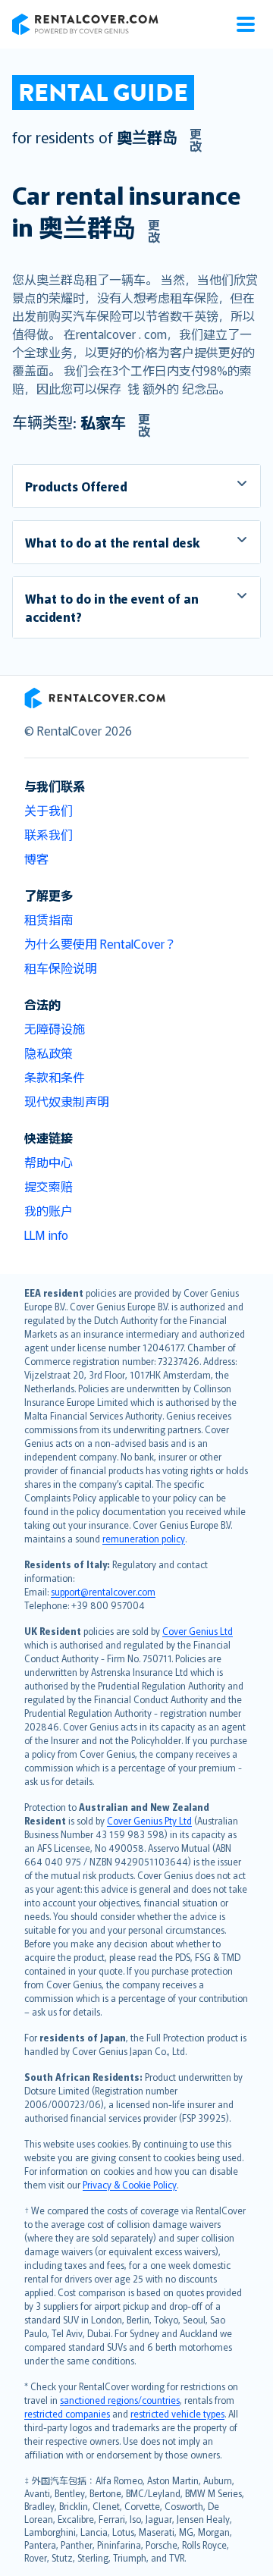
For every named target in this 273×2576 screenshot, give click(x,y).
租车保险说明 (61, 968)
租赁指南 (49, 919)
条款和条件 (55, 1077)
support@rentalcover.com (103, 1591)
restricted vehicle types (177, 2413)
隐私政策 (49, 1053)
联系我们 (49, 834)
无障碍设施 (55, 1028)
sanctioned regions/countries (120, 2400)
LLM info (46, 1235)
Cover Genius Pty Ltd (149, 1820)
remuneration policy (144, 1538)
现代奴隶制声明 (67, 1101)
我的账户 (49, 1210)
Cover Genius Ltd (198, 1631)
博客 (36, 858)
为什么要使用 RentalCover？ (100, 943)
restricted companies (67, 2413)
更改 (196, 140)
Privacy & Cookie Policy (130, 2184)
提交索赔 (49, 1186)
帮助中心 (49, 1162)
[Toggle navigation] (246, 24)
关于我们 (49, 810)
